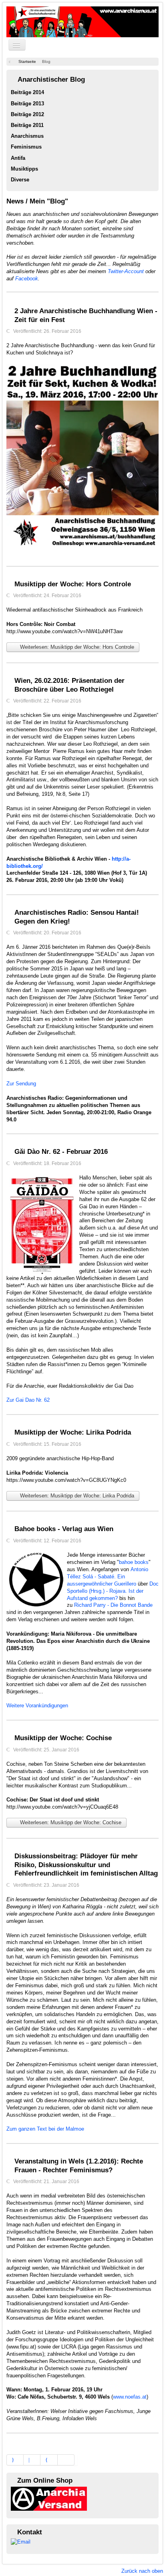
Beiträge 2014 (27, 92)
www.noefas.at (130, 2397)
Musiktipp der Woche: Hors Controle (73, 584)
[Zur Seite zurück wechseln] (32, 2460)
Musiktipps (24, 169)
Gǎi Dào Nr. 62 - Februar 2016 (61, 1152)
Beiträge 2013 (27, 104)
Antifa (18, 158)
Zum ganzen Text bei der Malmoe (45, 2129)
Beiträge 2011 (27, 125)
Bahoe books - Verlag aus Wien (64, 1529)
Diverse (20, 180)
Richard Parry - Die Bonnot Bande (113, 1605)
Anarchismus (27, 136)
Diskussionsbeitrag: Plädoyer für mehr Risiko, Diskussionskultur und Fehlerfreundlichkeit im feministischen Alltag (86, 1865)
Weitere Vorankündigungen (37, 1706)
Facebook (27, 279)
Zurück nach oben (142, 2571)
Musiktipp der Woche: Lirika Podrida (73, 1432)
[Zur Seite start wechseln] (15, 2460)
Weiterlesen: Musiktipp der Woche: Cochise (70, 1822)
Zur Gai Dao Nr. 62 (28, 1400)
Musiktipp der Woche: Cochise (63, 1738)
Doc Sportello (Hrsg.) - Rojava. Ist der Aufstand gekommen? (113, 1591)
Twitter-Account (126, 271)
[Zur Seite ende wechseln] (66, 2460)
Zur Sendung (21, 1084)
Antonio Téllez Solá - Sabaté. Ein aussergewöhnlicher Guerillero (108, 1577)
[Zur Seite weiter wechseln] (49, 2460)
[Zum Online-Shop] (49, 2498)
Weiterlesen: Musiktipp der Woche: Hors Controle (76, 647)
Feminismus (26, 147)
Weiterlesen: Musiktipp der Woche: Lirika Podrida (76, 1496)
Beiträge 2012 (27, 114)
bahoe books (134, 1562)
